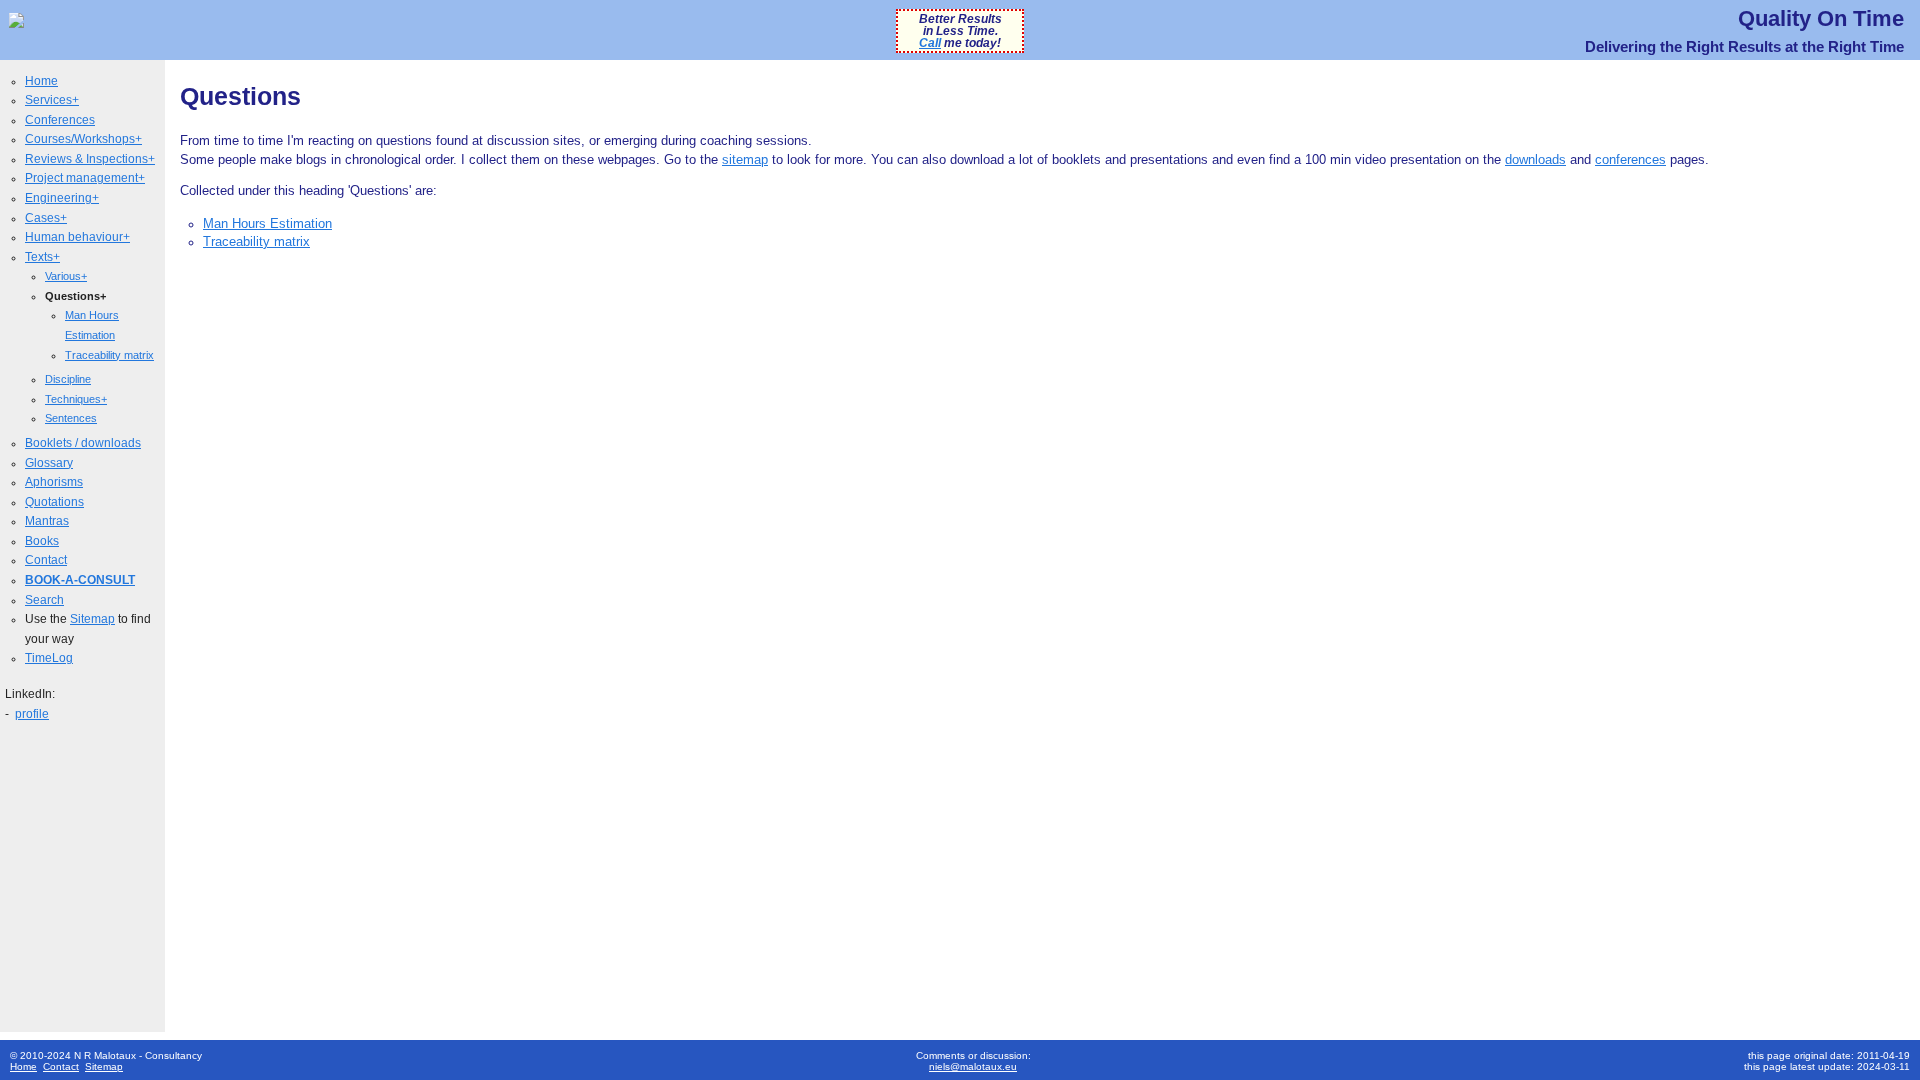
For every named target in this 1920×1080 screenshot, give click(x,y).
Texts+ (42, 257)
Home (41, 81)
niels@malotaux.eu (973, 1066)
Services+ (52, 100)
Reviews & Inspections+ (90, 159)
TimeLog (49, 658)
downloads (1535, 160)
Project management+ (85, 178)
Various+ (66, 276)
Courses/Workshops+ (83, 139)
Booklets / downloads (83, 443)
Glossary (49, 463)
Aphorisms (54, 482)
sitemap (745, 160)
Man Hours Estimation (267, 224)
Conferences (60, 120)
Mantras (47, 521)
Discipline (68, 379)
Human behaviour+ (77, 237)
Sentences (71, 418)
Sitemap (92, 619)
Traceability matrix (109, 355)
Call (930, 43)
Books (42, 541)
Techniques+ (76, 399)
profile (32, 714)
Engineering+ (62, 198)
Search (44, 600)
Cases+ (46, 218)
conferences (1630, 160)
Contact (46, 560)
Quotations (54, 502)
